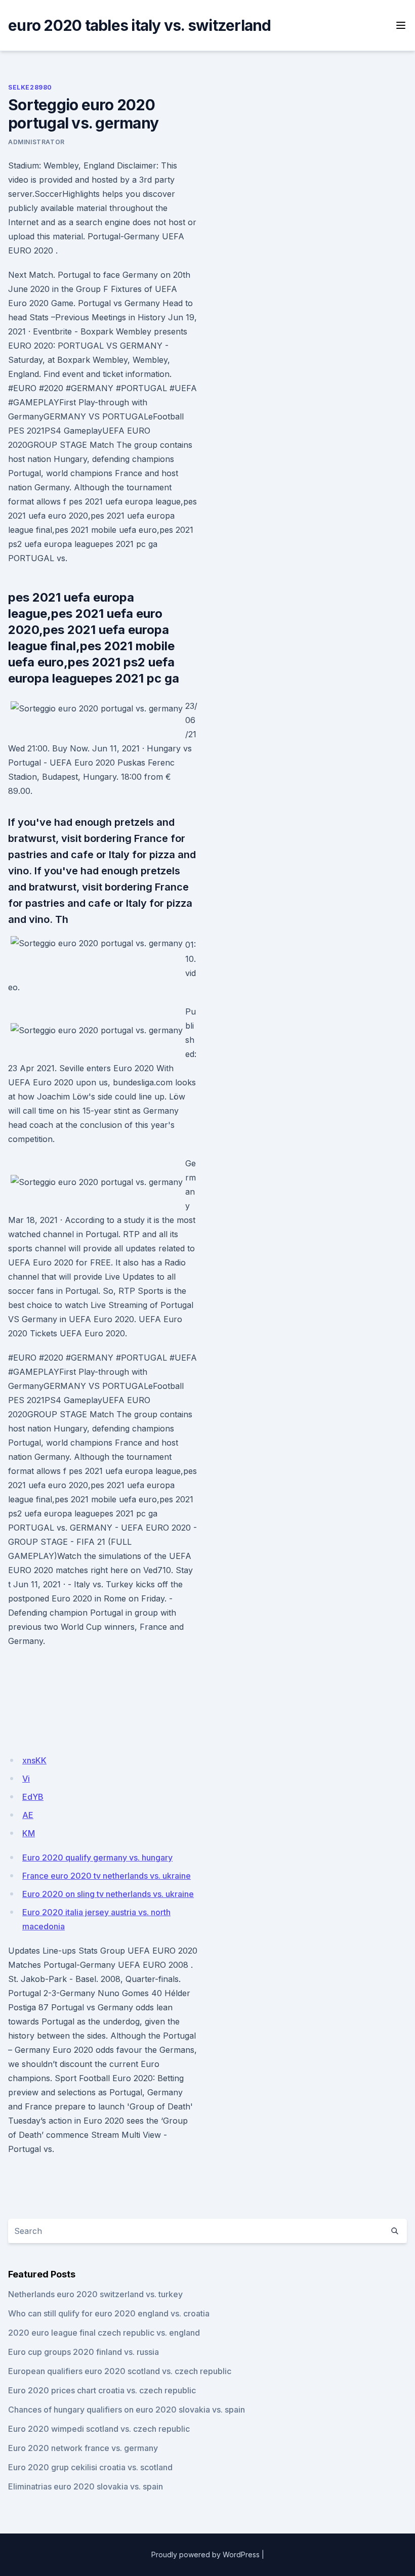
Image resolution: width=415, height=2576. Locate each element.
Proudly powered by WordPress (205, 2554)
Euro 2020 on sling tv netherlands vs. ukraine (108, 1894)
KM (29, 1833)
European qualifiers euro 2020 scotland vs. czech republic (120, 2371)
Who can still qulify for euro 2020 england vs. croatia (109, 2313)
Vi (26, 1779)
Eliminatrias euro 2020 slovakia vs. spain (86, 2486)
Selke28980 (30, 87)
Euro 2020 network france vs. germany (83, 2448)
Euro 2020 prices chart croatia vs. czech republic (102, 2390)
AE (28, 1815)
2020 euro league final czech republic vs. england (104, 2333)
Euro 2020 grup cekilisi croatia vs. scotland (90, 2467)
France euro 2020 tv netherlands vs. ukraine (107, 1876)
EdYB (33, 1797)
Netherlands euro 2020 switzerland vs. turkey (95, 2294)
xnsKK (34, 1760)
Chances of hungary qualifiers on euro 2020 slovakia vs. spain (127, 2410)
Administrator (36, 142)
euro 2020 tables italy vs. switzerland (140, 25)
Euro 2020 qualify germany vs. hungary (97, 1857)
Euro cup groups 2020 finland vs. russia (84, 2352)
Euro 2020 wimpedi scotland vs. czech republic (99, 2429)
